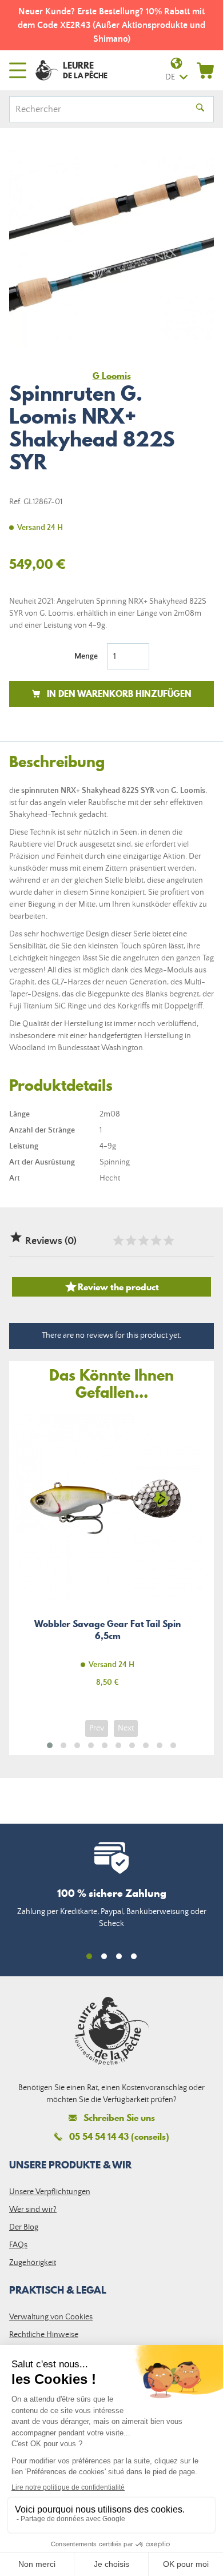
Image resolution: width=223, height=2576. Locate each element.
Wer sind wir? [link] (33, 2210)
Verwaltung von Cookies (51, 2317)
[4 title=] (156, 1241)
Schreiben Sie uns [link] (119, 2118)
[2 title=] (130, 1241)
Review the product (111, 1287)
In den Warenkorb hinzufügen (119, 693)
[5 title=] (168, 1241)
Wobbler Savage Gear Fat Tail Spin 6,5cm (107, 1556)
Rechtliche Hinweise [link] (44, 2335)
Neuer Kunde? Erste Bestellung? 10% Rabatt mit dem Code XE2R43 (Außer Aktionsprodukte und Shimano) (111, 25)
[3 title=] (143, 1241)
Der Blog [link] (24, 2227)
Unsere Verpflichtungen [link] (50, 2192)
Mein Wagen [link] (205, 70)
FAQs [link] (18, 2245)
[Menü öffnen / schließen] (18, 70)
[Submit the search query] (200, 109)
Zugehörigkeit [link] (33, 2263)
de (170, 77)
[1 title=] (118, 1241)
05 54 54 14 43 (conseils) (119, 2136)
